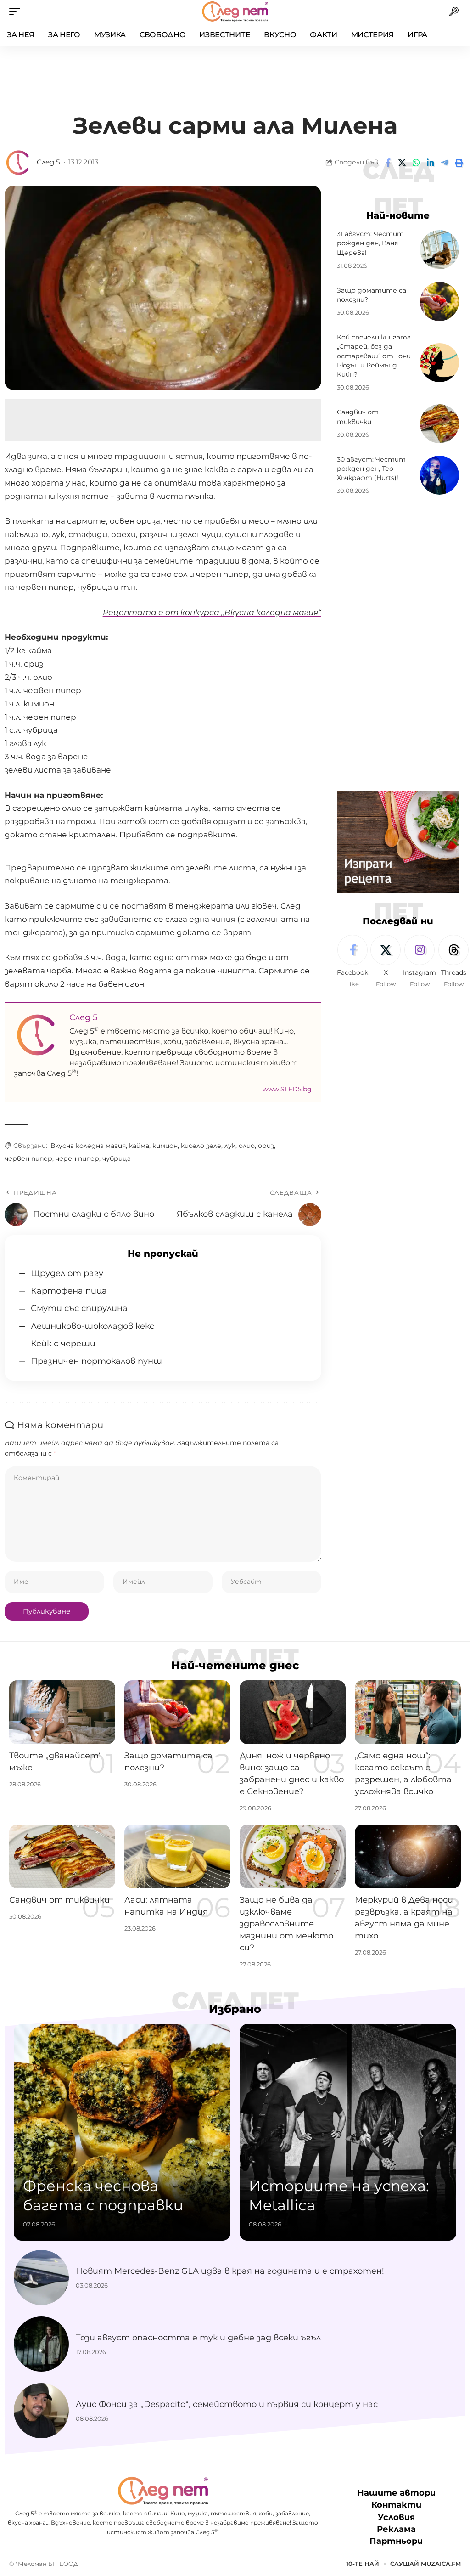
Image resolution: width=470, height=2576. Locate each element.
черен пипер (77, 1158)
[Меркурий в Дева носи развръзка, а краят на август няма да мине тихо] (408, 1856)
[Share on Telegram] (445, 163)
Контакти (396, 2505)
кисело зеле (201, 1146)
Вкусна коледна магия (88, 1146)
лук (230, 1146)
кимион (165, 1146)
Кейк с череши (63, 1344)
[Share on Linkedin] (431, 163)
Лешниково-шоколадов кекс (92, 1326)
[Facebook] (352, 962)
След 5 (48, 162)
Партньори (396, 2541)
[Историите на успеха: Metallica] (348, 2132)
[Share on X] (402, 163)
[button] (17, 11)
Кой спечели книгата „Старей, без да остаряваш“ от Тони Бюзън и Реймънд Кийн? (374, 356)
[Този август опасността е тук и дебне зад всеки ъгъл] (41, 2344)
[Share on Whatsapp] (416, 163)
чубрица (117, 1158)
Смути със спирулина (79, 1308)
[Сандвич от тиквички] (439, 424)
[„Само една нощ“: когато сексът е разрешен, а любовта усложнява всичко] (408, 1712)
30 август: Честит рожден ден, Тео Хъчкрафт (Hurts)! (371, 469)
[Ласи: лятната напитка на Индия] (177, 1856)
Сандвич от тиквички (59, 1900)
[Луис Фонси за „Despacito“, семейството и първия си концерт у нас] (41, 2411)
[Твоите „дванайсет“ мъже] (62, 1712)
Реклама (396, 2529)
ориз (266, 1146)
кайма (139, 1146)
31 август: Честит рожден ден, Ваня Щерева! (370, 243)
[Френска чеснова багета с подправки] (122, 2132)
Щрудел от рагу (67, 1273)
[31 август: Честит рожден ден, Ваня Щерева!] (439, 250)
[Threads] (453, 962)
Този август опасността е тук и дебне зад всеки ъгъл (198, 2338)
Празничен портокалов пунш (96, 1361)
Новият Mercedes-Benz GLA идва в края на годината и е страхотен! (230, 2271)
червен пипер (28, 1158)
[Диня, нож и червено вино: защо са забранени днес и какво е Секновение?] (293, 1712)
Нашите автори (396, 2493)
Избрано (235, 2009)
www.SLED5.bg (287, 1089)
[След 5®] (235, 11)
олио (247, 1146)
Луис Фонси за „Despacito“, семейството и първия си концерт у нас (227, 2404)
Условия (396, 2517)
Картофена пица (69, 1291)
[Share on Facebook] (388, 163)
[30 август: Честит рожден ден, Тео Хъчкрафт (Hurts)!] (439, 475)
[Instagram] (420, 962)
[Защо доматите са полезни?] (439, 302)
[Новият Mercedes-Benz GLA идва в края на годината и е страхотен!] (41, 2277)
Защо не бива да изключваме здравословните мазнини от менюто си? (286, 1924)
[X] (386, 962)
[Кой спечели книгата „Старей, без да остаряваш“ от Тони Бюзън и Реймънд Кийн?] (439, 363)
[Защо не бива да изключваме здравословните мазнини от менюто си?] (293, 1856)
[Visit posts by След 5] (18, 163)
